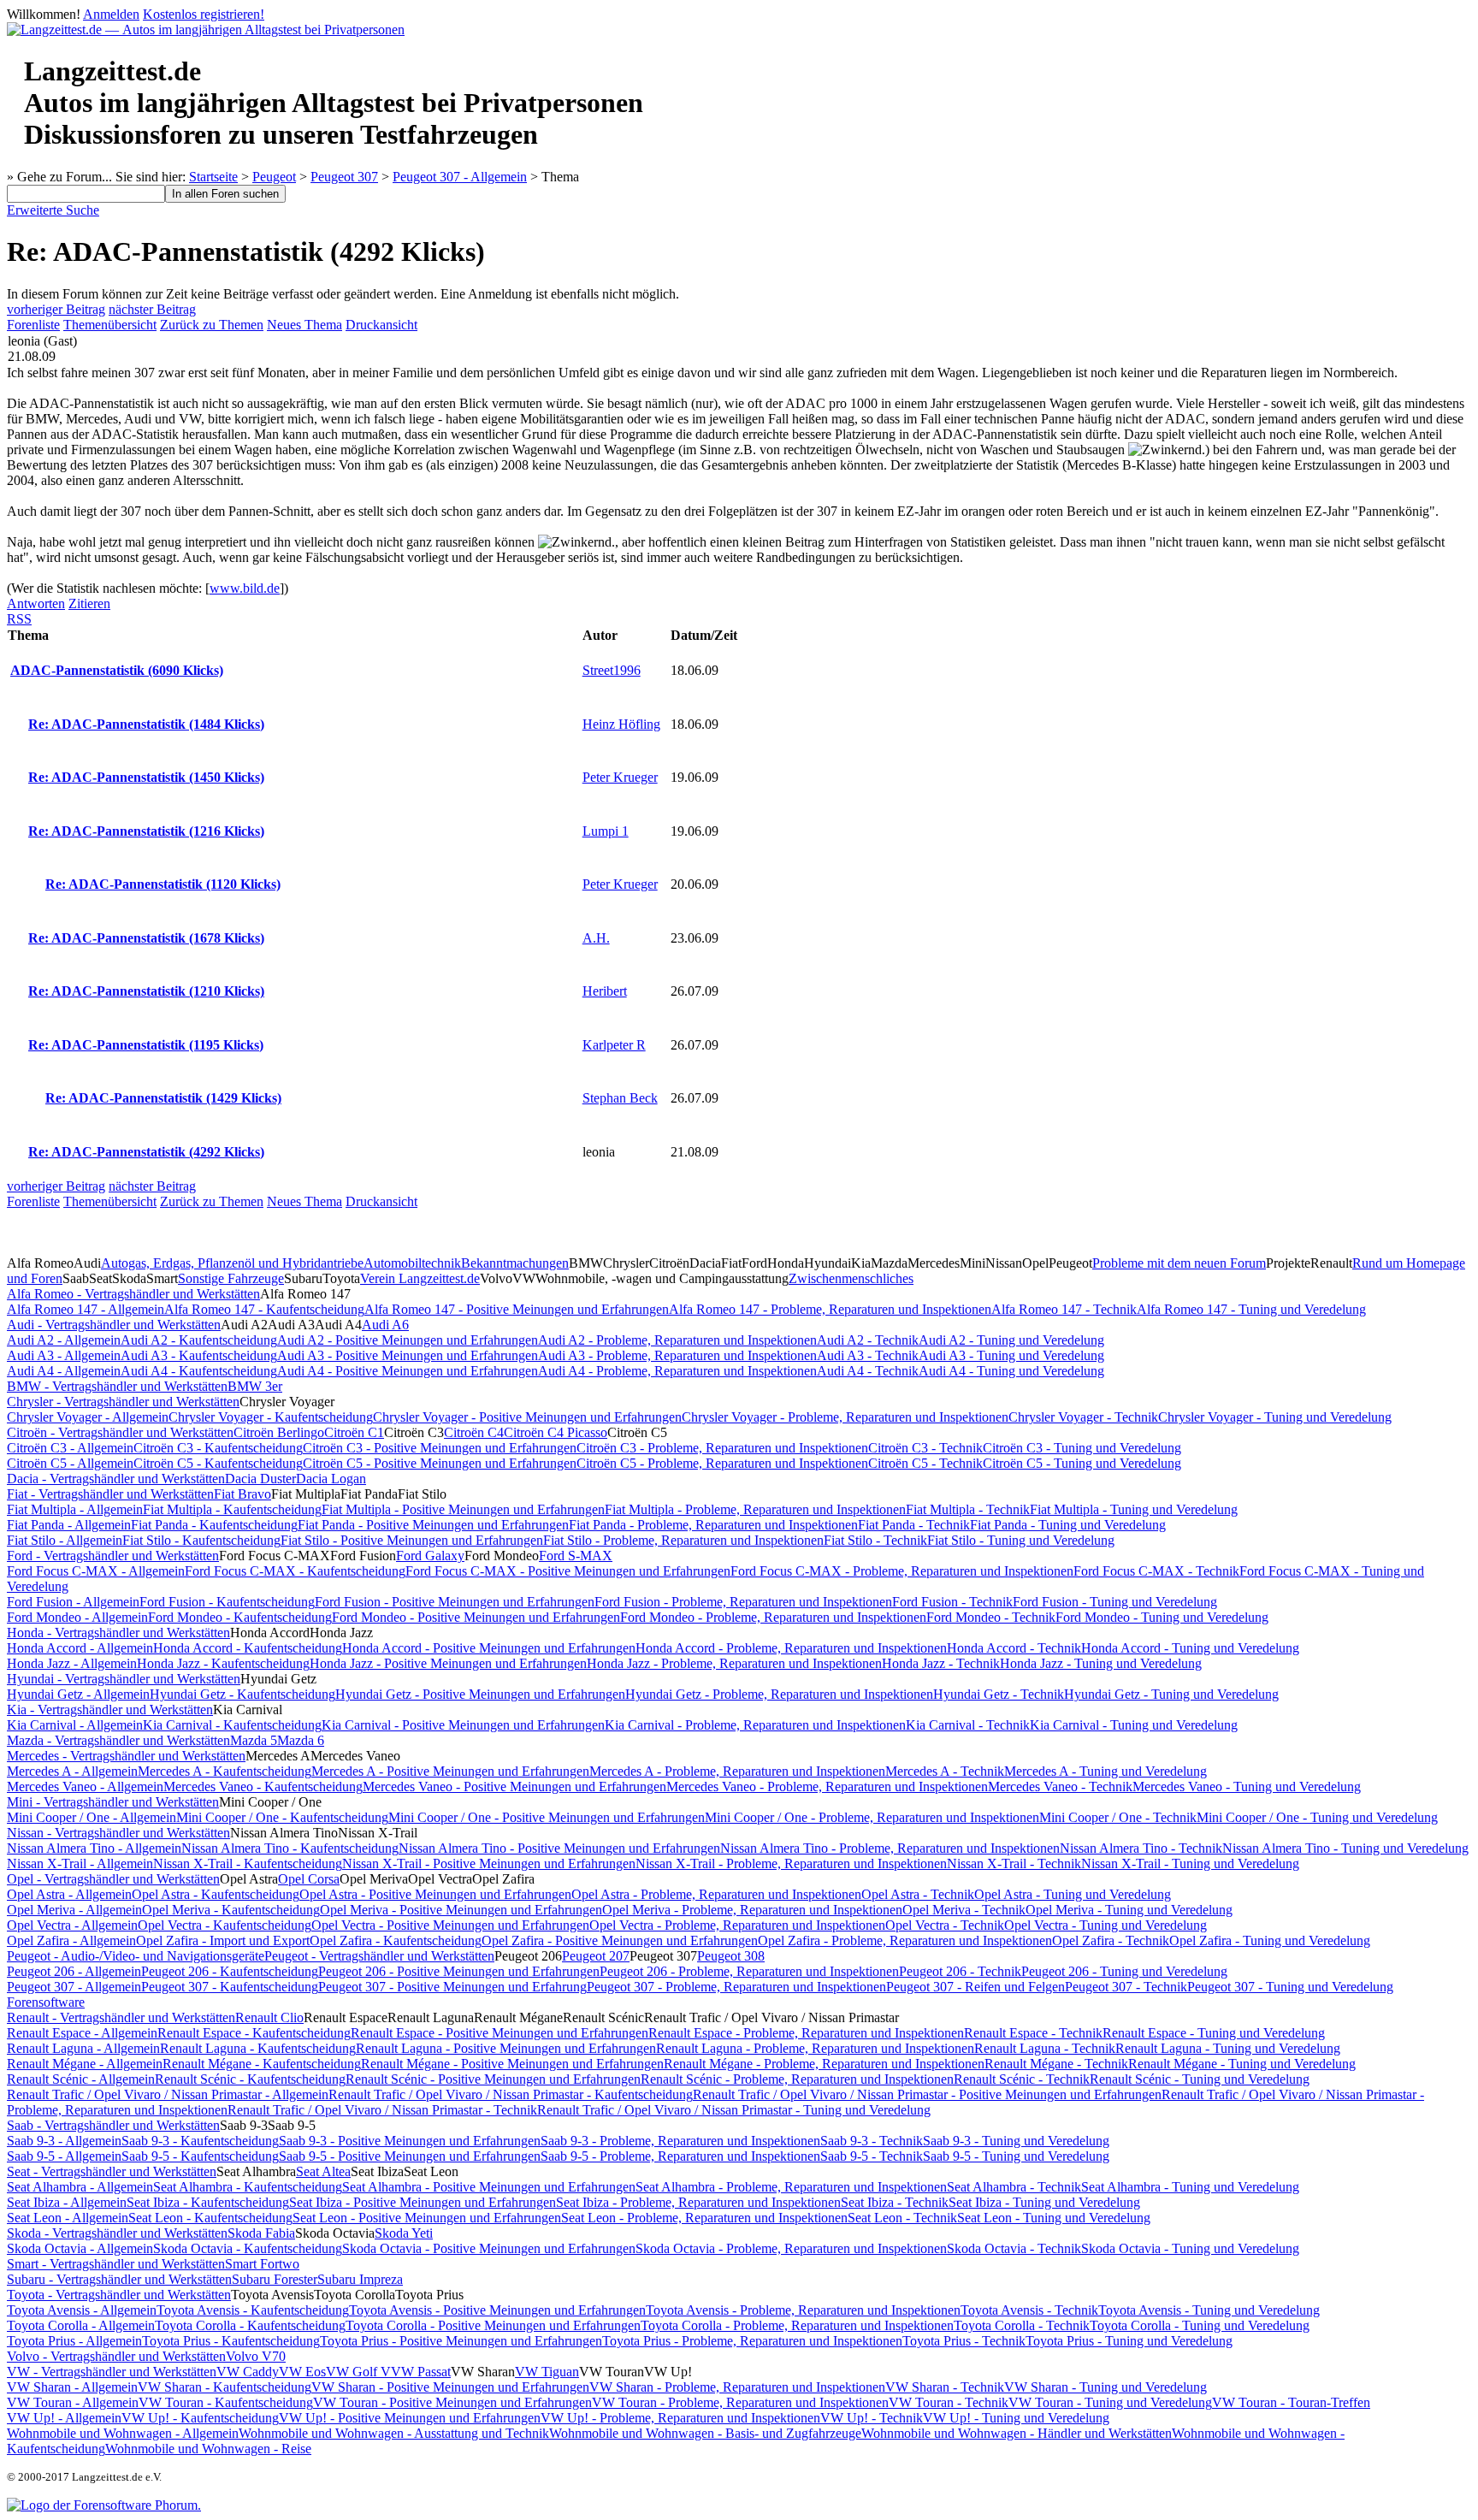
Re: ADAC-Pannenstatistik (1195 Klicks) (146, 1045)
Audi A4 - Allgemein (64, 1371)
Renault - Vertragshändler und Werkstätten (121, 2017)
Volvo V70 (256, 2356)
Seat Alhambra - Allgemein (80, 2187)
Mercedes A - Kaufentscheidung (225, 1771)
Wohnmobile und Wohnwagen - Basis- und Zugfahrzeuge (705, 2433)
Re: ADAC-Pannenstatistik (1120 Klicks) (163, 884)
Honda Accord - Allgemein (80, 1648)
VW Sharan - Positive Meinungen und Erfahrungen (450, 2387)
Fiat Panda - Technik (914, 1525)
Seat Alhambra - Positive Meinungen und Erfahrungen (489, 2187)
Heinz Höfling (621, 724)
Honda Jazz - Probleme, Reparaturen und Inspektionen (734, 1663)
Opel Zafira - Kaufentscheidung (396, 1940)
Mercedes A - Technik (945, 1771)
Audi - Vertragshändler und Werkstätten (114, 1325)
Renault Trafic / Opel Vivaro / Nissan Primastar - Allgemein (168, 2094)
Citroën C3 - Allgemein (70, 1448)
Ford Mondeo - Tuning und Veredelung (1162, 1617)
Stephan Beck (620, 1098)
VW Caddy (248, 2372)
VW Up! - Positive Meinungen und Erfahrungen (410, 2418)
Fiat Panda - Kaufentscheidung (214, 1525)
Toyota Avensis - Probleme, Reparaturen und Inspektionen (803, 2310)
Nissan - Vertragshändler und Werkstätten (118, 1833)
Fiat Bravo (242, 1494)
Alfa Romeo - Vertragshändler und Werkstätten (133, 1294)
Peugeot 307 (344, 177)
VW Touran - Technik (949, 2402)
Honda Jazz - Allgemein (72, 1663)
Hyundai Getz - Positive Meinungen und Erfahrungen (480, 1694)
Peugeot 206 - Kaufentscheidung (230, 1971)
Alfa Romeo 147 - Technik (1064, 1309)
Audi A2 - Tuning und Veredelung (1011, 1340)
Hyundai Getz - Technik (999, 1694)
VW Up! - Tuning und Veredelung (1016, 2418)
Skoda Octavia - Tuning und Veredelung (1190, 2248)
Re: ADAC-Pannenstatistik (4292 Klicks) (146, 1152)
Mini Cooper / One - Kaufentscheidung (282, 1817)
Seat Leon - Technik (902, 2218)
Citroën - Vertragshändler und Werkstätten (120, 1432)
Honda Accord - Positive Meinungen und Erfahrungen (489, 1648)
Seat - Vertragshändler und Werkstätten (112, 2171)
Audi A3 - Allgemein (64, 1355)
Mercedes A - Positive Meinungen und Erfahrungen (450, 1771)
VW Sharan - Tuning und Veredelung (1106, 2387)
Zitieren (89, 603)
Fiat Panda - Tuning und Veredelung (1068, 1525)
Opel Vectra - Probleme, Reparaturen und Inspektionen (737, 1925)
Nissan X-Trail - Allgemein (80, 1863)
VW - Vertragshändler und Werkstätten (112, 2372)
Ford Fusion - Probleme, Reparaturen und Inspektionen (743, 1602)
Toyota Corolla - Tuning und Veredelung (1200, 2325)
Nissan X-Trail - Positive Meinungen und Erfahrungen (489, 1863)
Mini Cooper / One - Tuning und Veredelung (1317, 1817)
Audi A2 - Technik (868, 1340)
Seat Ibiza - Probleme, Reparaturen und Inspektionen (698, 2202)
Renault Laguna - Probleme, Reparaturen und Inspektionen (815, 2048)
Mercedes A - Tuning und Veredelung (1106, 1771)
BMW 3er (255, 1386)
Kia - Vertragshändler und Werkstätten (110, 1710)
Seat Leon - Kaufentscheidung (210, 2218)
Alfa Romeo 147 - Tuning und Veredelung (1251, 1309)
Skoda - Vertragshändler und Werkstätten (117, 2233)
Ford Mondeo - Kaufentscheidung (240, 1617)
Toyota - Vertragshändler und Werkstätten (119, 2295)
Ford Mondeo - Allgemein (77, 1617)
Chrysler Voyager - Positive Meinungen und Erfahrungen (527, 1417)
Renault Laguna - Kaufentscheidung (258, 2048)
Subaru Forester (275, 2279)
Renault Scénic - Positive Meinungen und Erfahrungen (493, 2079)
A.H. (596, 938)
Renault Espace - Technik (1033, 2033)
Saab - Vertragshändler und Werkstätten (113, 2125)
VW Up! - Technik (872, 2418)
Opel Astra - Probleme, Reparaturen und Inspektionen (716, 1894)
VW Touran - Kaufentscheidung (226, 2402)
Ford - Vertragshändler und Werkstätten (113, 1556)
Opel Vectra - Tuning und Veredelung (1106, 1925)
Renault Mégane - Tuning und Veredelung (1242, 2064)
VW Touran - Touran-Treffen (1291, 2402)
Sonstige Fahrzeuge (231, 1278)
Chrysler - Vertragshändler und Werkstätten (123, 1402)
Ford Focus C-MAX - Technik (1156, 1571)
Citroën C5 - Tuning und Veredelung (1082, 1463)
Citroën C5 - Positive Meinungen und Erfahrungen (440, 1463)
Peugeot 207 (596, 1956)
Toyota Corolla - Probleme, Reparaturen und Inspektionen (797, 2325)
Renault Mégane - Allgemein (85, 2064)
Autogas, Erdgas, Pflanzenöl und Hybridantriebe (232, 1263)
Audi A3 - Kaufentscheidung (199, 1355)
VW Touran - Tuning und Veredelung (1110, 2402)
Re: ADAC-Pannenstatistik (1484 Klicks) (146, 724)
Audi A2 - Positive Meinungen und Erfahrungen (408, 1340)
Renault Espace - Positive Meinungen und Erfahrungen (500, 2033)
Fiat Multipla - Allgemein (75, 1509)
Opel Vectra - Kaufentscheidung (225, 1925)
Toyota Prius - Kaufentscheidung (231, 2341)
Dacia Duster (260, 1479)
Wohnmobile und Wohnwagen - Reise (208, 2449)
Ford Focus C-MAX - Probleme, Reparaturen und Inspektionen (902, 1571)
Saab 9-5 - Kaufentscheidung (200, 2156)
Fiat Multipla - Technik (968, 1509)
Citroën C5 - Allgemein (70, 1463)
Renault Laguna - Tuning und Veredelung (1228, 2048)
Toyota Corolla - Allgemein (81, 2325)
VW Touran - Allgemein (73, 2402)
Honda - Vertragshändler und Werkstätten (118, 1633)
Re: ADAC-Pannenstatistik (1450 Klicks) (146, 777)
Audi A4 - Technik (868, 1371)
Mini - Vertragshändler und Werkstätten (113, 1802)
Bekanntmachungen (515, 1263)
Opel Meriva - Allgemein (74, 1910)
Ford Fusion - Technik (952, 1602)
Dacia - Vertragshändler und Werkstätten (116, 1479)
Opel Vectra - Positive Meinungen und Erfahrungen (450, 1925)
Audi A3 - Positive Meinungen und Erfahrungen (408, 1355)
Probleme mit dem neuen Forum (1179, 1263)
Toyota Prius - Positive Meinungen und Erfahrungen (461, 2341)
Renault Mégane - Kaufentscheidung (262, 2064)
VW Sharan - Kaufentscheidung (225, 2387)
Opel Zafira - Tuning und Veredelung (1270, 1940)
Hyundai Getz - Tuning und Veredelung (1171, 1694)
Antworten (36, 603)
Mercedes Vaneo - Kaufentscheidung (263, 1786)
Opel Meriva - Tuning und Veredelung (1129, 1910)
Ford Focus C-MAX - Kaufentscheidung (295, 1571)
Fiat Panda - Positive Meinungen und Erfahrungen (433, 1525)
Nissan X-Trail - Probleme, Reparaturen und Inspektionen (791, 1863)
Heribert (605, 991)
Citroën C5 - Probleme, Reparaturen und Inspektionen (722, 1463)
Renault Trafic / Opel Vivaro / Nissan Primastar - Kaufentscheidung (511, 2094)
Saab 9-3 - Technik (872, 2141)
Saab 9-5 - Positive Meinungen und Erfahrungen (410, 2156)
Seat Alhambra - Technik (1014, 2187)
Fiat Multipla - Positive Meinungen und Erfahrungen (463, 1509)
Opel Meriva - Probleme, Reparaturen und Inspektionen (752, 1910)
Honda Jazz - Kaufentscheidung (223, 1663)
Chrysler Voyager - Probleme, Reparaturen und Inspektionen (845, 1417)
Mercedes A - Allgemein (72, 1771)
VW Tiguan (547, 2372)
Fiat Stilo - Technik (875, 1540)
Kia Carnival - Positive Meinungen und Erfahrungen (463, 1725)
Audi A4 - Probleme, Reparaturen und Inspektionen (677, 1371)
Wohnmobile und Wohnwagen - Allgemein (123, 2433)
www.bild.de (245, 588)
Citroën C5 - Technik (925, 1463)
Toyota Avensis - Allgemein (82, 2310)
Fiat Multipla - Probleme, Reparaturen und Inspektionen (755, 1509)
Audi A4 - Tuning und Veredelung (1011, 1371)
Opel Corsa (309, 1879)
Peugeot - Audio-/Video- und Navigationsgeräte (136, 1956)
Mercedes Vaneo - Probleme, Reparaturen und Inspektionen (827, 1786)
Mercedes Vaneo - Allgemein (85, 1786)
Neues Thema (304, 325)
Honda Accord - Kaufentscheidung (248, 1648)
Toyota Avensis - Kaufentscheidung (253, 2310)
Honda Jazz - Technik (941, 1663)
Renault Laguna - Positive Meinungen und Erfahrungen (506, 2048)
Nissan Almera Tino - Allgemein (94, 1848)
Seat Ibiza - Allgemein (67, 2202)
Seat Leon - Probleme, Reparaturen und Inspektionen (704, 2218)
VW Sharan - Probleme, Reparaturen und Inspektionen (737, 2387)
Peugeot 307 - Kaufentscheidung (230, 1987)
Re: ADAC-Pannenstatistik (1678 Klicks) (146, 938)
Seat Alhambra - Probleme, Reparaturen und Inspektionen (791, 2187)
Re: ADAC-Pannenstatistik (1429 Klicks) (163, 1098)
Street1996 (612, 670)
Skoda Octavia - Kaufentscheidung (248, 2248)
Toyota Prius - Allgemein (74, 2341)
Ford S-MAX (576, 1556)
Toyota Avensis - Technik (1029, 2310)
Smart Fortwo (262, 2264)
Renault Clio (269, 2017)
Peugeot (274, 177)
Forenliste (33, 325)
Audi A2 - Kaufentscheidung (199, 1340)
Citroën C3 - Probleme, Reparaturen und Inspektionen (722, 1448)
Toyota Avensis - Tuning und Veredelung (1209, 2310)
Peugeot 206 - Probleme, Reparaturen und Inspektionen (749, 1971)
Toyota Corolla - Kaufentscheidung (250, 2325)
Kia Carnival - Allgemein (75, 1725)
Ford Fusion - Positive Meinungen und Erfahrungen (455, 1602)
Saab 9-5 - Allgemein (64, 2156)
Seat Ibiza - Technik (895, 2202)
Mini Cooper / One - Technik (1118, 1817)
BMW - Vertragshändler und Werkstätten (117, 1386)
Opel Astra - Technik (918, 1894)
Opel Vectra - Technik (945, 1925)
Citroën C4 (474, 1432)
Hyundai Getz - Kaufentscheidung (242, 1694)
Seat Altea (323, 2171)
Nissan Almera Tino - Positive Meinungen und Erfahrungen (559, 1848)
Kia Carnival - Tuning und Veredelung (1134, 1725)
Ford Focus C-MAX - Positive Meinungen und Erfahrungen (568, 1571)
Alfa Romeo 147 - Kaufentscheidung (264, 1309)
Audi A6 (385, 1325)
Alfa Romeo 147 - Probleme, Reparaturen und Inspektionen (830, 1309)
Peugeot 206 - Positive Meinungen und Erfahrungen (459, 1971)
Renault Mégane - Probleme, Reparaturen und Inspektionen (824, 2064)
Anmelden (111, 14)
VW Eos (302, 2372)
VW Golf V (358, 2372)
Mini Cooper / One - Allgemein (92, 1817)
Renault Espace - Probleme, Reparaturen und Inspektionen (806, 2033)
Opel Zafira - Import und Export (223, 1940)
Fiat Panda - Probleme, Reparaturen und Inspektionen (713, 1525)
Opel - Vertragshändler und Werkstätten (113, 1879)
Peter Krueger (620, 777)
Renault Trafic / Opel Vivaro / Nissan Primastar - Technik (382, 2110)
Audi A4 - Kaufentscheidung (199, 1371)
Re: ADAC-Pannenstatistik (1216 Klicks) (146, 831)
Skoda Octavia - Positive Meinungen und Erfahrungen (489, 2248)
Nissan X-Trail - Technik (1014, 1863)
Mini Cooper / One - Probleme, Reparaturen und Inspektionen (872, 1817)
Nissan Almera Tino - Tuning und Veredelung (1345, 1848)
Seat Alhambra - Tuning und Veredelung (1190, 2187)
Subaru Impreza (360, 2279)
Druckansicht (381, 325)
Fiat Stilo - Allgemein (65, 1540)
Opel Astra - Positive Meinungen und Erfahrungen (435, 1894)
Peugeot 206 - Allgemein (74, 1971)
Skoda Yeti (404, 2233)
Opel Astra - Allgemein (69, 1894)
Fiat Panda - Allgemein (69, 1525)
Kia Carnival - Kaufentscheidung (232, 1725)
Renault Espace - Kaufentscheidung (254, 2033)
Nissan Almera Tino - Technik (1141, 1848)
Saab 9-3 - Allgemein (64, 2141)
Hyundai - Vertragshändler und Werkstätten (124, 1679)
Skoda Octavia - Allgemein (80, 2248)
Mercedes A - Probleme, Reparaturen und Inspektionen (737, 1771)
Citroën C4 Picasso (556, 1432)
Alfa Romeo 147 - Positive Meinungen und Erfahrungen (517, 1309)
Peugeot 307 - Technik (1126, 1987)
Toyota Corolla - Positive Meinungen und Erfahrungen (493, 2325)
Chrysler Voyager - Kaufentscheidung (271, 1417)
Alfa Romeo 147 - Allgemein (86, 1309)
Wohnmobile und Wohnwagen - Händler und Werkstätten (1017, 2433)
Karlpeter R (614, 1045)
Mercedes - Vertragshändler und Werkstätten (126, 1756)
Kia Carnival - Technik (968, 1725)
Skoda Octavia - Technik (1014, 2248)
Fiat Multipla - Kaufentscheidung (232, 1509)
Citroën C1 (354, 1432)
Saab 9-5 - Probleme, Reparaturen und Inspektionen (680, 2156)
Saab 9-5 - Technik (872, 2156)
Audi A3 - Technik (868, 1355)
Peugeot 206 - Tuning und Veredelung (1124, 1971)
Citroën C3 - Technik (925, 1448)
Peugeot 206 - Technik (960, 1971)
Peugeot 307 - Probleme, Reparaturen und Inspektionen (736, 1987)
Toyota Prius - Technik (964, 2341)
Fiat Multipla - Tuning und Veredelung (1134, 1509)
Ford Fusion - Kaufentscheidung (227, 1602)
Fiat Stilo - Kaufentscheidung (201, 1540)
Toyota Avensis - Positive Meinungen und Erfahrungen (497, 2310)
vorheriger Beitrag (56, 309)
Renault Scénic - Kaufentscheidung (250, 2079)
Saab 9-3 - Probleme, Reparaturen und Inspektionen (680, 2141)
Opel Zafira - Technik (1111, 1940)
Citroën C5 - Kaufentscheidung (218, 1463)
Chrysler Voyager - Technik (1083, 1417)
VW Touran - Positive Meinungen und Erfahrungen (452, 2402)
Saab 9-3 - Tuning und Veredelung (1016, 2141)
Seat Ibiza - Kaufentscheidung (208, 2202)
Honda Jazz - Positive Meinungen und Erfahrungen (448, 1663)
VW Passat (421, 2372)
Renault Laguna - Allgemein (83, 2048)
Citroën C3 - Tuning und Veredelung (1082, 1448)
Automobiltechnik (412, 1263)
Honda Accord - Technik (1014, 1648)
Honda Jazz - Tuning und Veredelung (1101, 1663)
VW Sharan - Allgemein (72, 2387)
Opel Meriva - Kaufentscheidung (231, 1910)
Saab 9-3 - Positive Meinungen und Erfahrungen (410, 2141)
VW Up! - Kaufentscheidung (200, 2418)
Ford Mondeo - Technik (991, 1617)
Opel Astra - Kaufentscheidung (216, 1894)
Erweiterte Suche (53, 210)
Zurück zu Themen (212, 325)
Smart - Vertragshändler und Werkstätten (116, 2264)
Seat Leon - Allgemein (68, 2218)
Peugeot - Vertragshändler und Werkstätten (379, 1956)
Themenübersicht (110, 325)
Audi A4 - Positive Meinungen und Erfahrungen (408, 1371)
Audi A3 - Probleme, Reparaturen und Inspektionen (677, 1355)
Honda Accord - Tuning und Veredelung (1190, 1648)
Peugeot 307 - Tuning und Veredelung (1290, 1987)
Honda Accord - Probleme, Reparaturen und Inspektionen (791, 1648)
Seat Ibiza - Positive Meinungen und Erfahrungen (423, 2202)
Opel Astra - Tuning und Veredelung (1073, 1894)
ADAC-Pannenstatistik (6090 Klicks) (117, 670)
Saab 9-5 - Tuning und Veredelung (1016, 2156)
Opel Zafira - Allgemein (71, 1940)
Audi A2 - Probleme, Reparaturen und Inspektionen (677, 1340)
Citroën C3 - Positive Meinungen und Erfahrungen (440, 1448)
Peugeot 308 (731, 1956)
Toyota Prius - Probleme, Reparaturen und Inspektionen (752, 2341)
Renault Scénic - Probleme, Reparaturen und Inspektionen (797, 2079)
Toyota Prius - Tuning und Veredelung (1129, 2341)
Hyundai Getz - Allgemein (78, 1694)
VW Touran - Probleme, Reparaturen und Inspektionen (740, 2402)
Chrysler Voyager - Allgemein (88, 1417)
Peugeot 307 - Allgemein (460, 177)
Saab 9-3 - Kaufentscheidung (200, 2141)
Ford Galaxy (430, 1556)
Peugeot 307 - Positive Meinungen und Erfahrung (452, 1987)
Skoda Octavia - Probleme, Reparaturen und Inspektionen (791, 2248)
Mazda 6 (301, 1740)
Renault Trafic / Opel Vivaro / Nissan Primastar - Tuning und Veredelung (734, 2110)
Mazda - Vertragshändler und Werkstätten (118, 1740)
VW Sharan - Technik (945, 2387)
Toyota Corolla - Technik (1022, 2325)
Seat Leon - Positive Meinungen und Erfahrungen (427, 2218)
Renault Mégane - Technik (1056, 2064)
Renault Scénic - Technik (1022, 2079)
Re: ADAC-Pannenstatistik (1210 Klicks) (146, 991)
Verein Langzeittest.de (420, 1278)
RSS (19, 619)
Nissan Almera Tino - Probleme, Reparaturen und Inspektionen (890, 1848)
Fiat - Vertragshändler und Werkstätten (110, 1494)
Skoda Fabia (261, 2233)
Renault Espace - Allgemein (82, 2033)
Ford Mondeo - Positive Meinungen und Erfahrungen (476, 1617)
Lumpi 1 (606, 831)
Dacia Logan (331, 1479)
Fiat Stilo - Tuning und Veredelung (1021, 1540)
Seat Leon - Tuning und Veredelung (1054, 2218)
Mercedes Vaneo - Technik (1060, 1786)
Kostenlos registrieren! (204, 14)
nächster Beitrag (152, 309)
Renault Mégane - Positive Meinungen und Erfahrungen (512, 2064)
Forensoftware (46, 2002)
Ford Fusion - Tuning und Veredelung (1115, 1602)
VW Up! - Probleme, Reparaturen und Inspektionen (680, 2418)
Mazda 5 (254, 1740)
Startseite (213, 177)
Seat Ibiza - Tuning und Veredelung (1044, 2202)
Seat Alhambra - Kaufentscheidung (248, 2187)
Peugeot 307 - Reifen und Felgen (975, 1987)
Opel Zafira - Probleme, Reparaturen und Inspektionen (905, 1940)
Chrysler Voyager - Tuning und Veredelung (1275, 1417)
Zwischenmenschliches (851, 1278)
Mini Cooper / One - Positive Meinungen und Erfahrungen (547, 1817)
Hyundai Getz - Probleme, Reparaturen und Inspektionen (779, 1694)
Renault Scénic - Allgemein (81, 2079)
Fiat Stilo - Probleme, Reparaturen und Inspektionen (683, 1540)
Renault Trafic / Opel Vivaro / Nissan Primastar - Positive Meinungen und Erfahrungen (927, 2094)
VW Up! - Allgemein (64, 2418)
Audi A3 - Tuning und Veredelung (1011, 1355)
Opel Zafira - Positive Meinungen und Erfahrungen (620, 1940)
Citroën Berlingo (279, 1432)
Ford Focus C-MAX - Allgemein (96, 1571)
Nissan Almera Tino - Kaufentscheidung (290, 1848)
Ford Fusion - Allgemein (73, 1602)
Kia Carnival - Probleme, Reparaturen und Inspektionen (755, 1725)
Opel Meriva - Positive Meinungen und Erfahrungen (461, 1910)
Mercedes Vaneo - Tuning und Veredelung (1247, 1786)
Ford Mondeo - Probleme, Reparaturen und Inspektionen (773, 1617)
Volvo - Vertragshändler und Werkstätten (116, 2356)
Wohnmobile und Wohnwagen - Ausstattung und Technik (394, 2433)
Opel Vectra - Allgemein (72, 1925)
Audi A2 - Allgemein (64, 1340)
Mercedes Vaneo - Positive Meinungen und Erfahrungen (514, 1786)
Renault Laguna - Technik (1045, 2048)
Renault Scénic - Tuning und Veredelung (1200, 2079)
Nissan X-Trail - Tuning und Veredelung (1190, 1863)
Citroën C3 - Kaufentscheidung (218, 1448)
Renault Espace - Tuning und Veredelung (1214, 2033)
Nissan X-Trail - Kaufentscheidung (248, 1863)
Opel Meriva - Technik (964, 1910)
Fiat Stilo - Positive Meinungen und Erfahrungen (412, 1540)
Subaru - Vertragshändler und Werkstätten (119, 2279)
